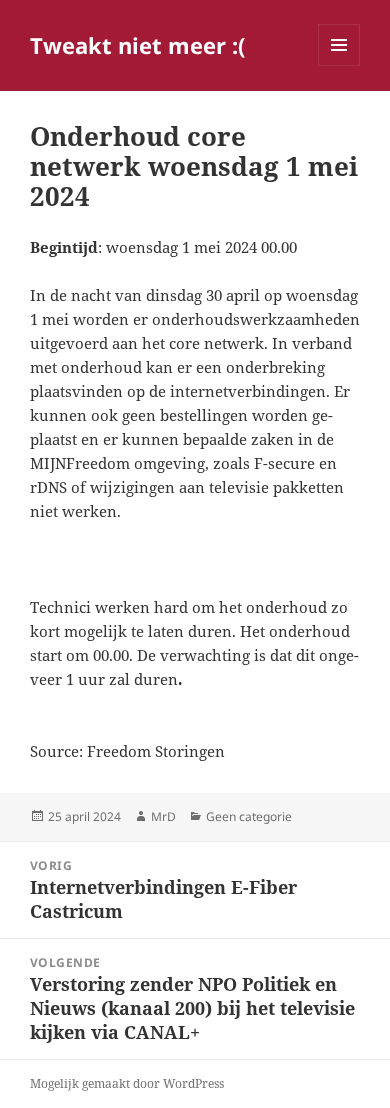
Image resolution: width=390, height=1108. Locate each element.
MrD (163, 816)
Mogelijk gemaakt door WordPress (127, 1083)
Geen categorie (249, 816)
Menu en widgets (339, 65)
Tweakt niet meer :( (137, 45)
